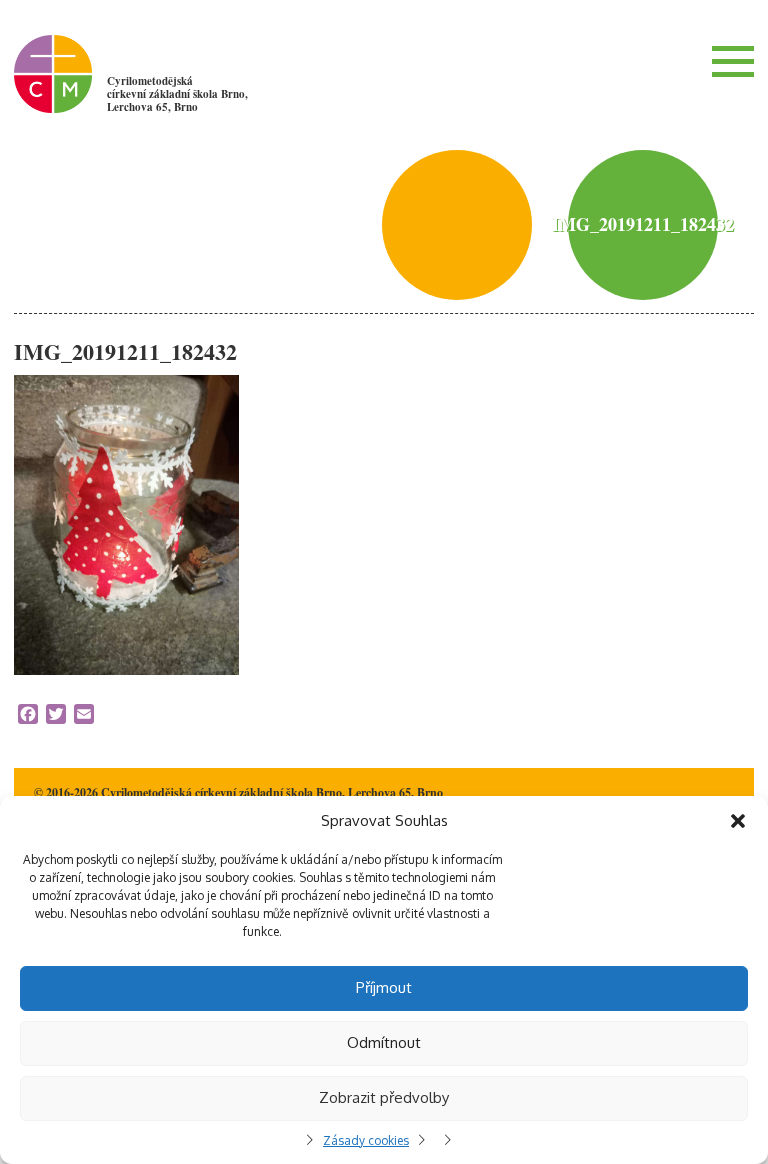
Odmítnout (384, 1042)
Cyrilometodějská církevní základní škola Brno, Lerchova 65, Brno (177, 94)
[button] (738, 821)
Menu (733, 61)
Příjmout (384, 987)
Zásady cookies (366, 1140)
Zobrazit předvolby (384, 1097)
